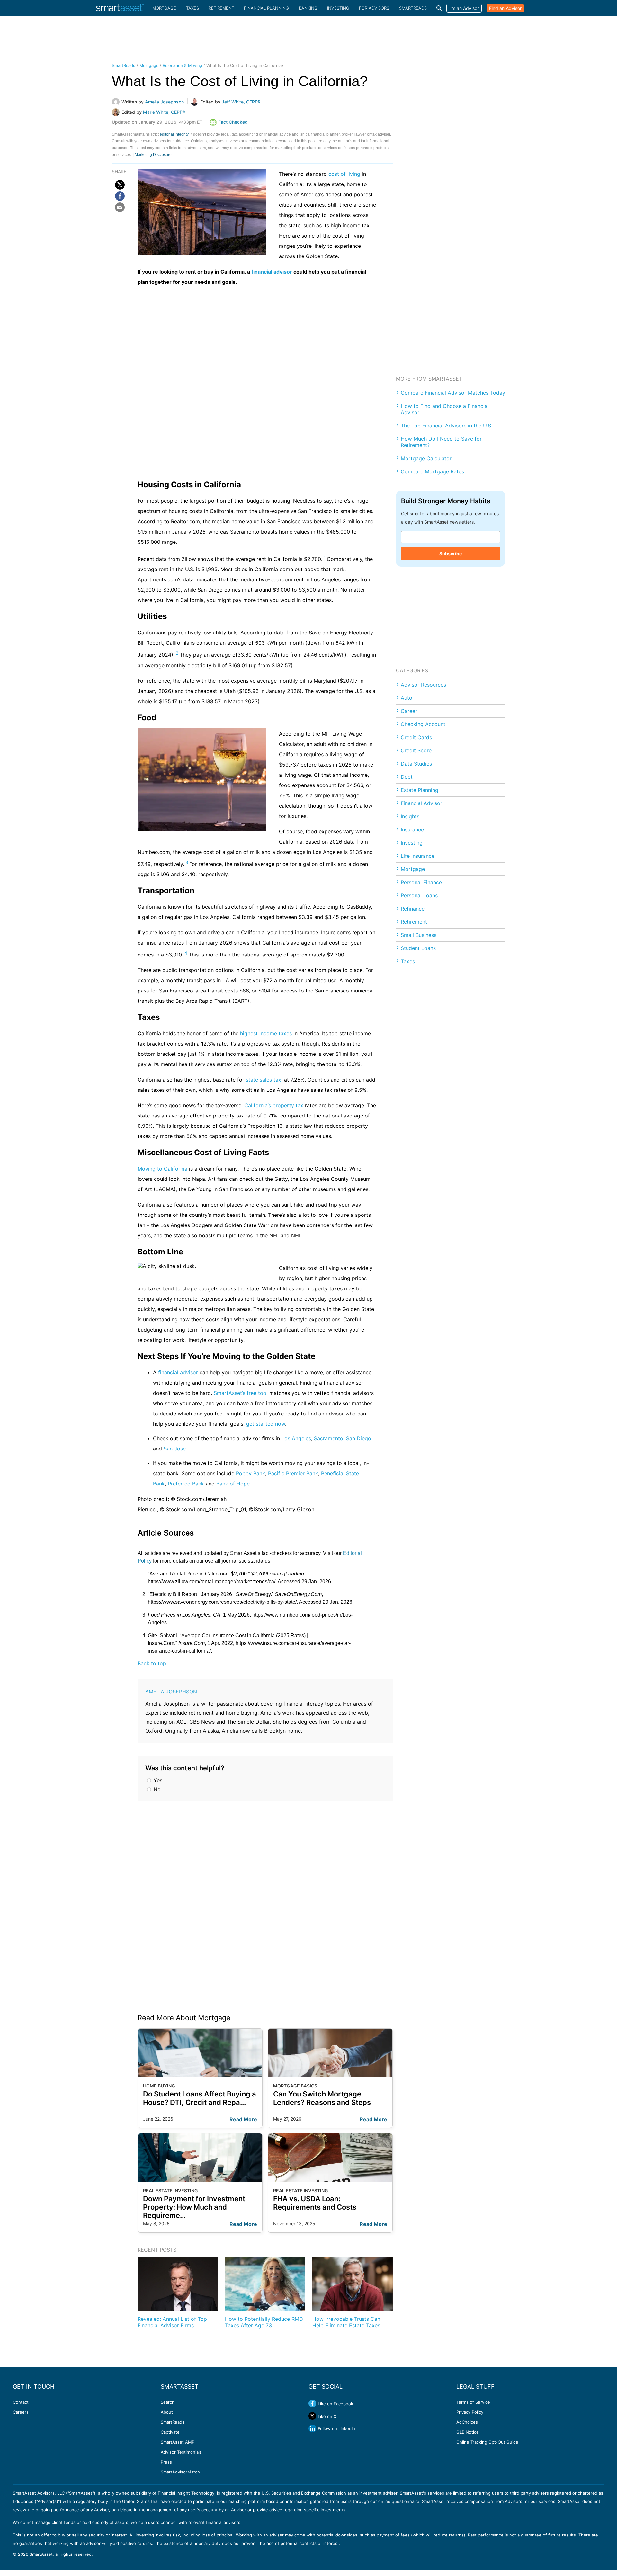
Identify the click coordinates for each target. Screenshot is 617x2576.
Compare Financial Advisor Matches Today (453, 393)
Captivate (170, 2432)
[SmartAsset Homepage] (120, 8)
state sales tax (264, 1080)
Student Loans (418, 948)
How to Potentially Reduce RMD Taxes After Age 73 (264, 2322)
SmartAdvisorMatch (180, 2472)
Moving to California (162, 1169)
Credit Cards (416, 737)
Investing (338, 8)
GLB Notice (468, 2432)
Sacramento (329, 1438)
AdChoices (467, 2422)
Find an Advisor (505, 8)
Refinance (413, 909)
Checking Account (423, 724)
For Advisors (374, 8)
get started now (266, 1424)
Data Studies (416, 764)
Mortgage (164, 8)
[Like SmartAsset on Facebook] (312, 2403)
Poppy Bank (250, 1473)
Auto (407, 698)
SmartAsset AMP (178, 2442)
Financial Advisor (421, 803)
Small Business (419, 935)
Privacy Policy (470, 2412)
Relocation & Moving (182, 65)
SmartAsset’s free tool (241, 1393)
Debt (407, 777)
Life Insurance (418, 856)
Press (166, 2462)
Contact (21, 2402)
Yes (157, 1780)
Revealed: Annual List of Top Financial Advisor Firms (172, 2322)
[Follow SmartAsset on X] (312, 2416)
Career (409, 711)
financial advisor (272, 272)
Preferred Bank (186, 1484)
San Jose (175, 1449)
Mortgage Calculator (426, 458)
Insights (410, 816)
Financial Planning (266, 8)
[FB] (120, 196)
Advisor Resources (423, 685)
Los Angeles (296, 1438)
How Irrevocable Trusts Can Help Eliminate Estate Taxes (346, 2322)
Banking (308, 8)
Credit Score (416, 750)
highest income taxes (266, 1033)
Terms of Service (473, 2402)
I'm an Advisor (464, 8)
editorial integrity (174, 134)
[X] (120, 185)
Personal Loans (419, 895)
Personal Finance (421, 882)
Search (168, 2402)
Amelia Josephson (171, 1692)
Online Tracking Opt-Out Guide (487, 2442)
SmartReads (413, 8)
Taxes (192, 8)
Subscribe (451, 554)
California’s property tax (274, 1105)
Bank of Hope (233, 1484)
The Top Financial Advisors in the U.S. (447, 426)
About (167, 2412)
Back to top (152, 1663)
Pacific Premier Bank (293, 1473)
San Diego (359, 1438)
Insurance (412, 830)
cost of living (344, 174)
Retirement (221, 8)
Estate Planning (420, 790)
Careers (21, 2412)
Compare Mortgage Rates (432, 471)
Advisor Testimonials (181, 2452)
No (156, 1789)
